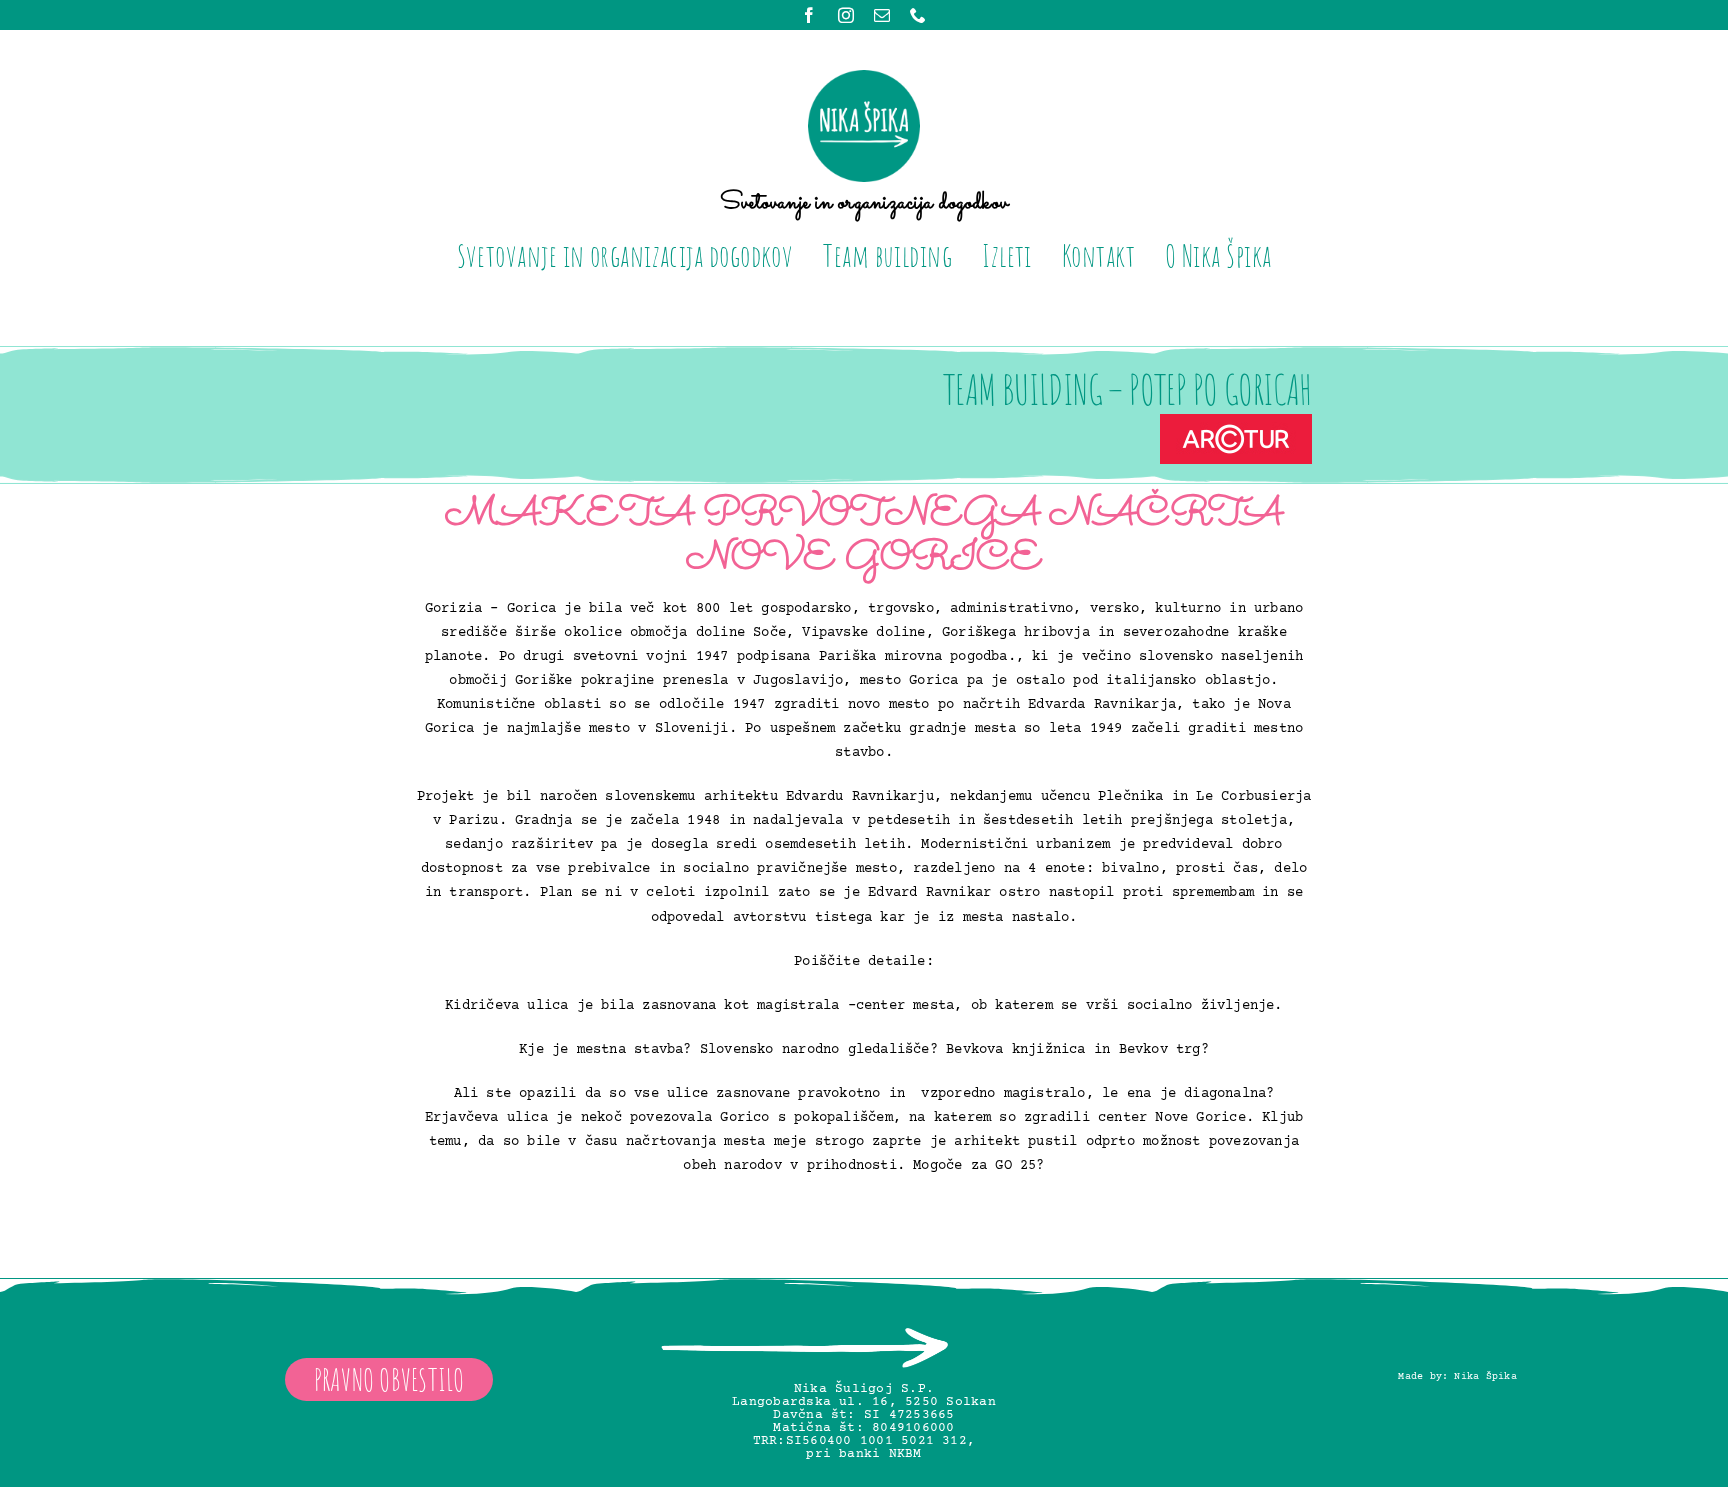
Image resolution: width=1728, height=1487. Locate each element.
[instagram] (846, 15)
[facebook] (809, 15)
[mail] (882, 15)
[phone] (918, 15)
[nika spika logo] (864, 78)
